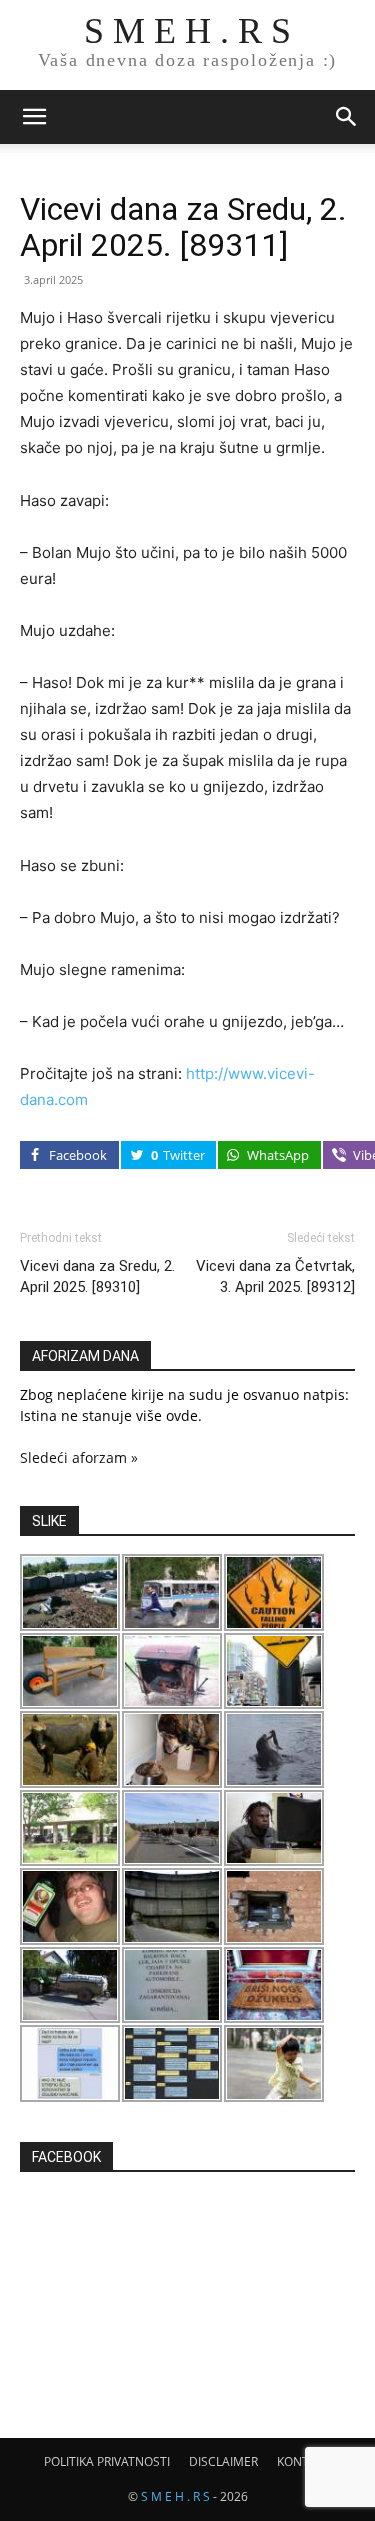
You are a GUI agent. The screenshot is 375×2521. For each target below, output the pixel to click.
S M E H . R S (175, 2496)
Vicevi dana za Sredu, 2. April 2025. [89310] (97, 1276)
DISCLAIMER (223, 2461)
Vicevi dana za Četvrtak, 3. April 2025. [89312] (275, 1276)
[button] (34, 117)
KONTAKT (304, 2461)
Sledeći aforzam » (79, 1457)
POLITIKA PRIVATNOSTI (107, 2461)
